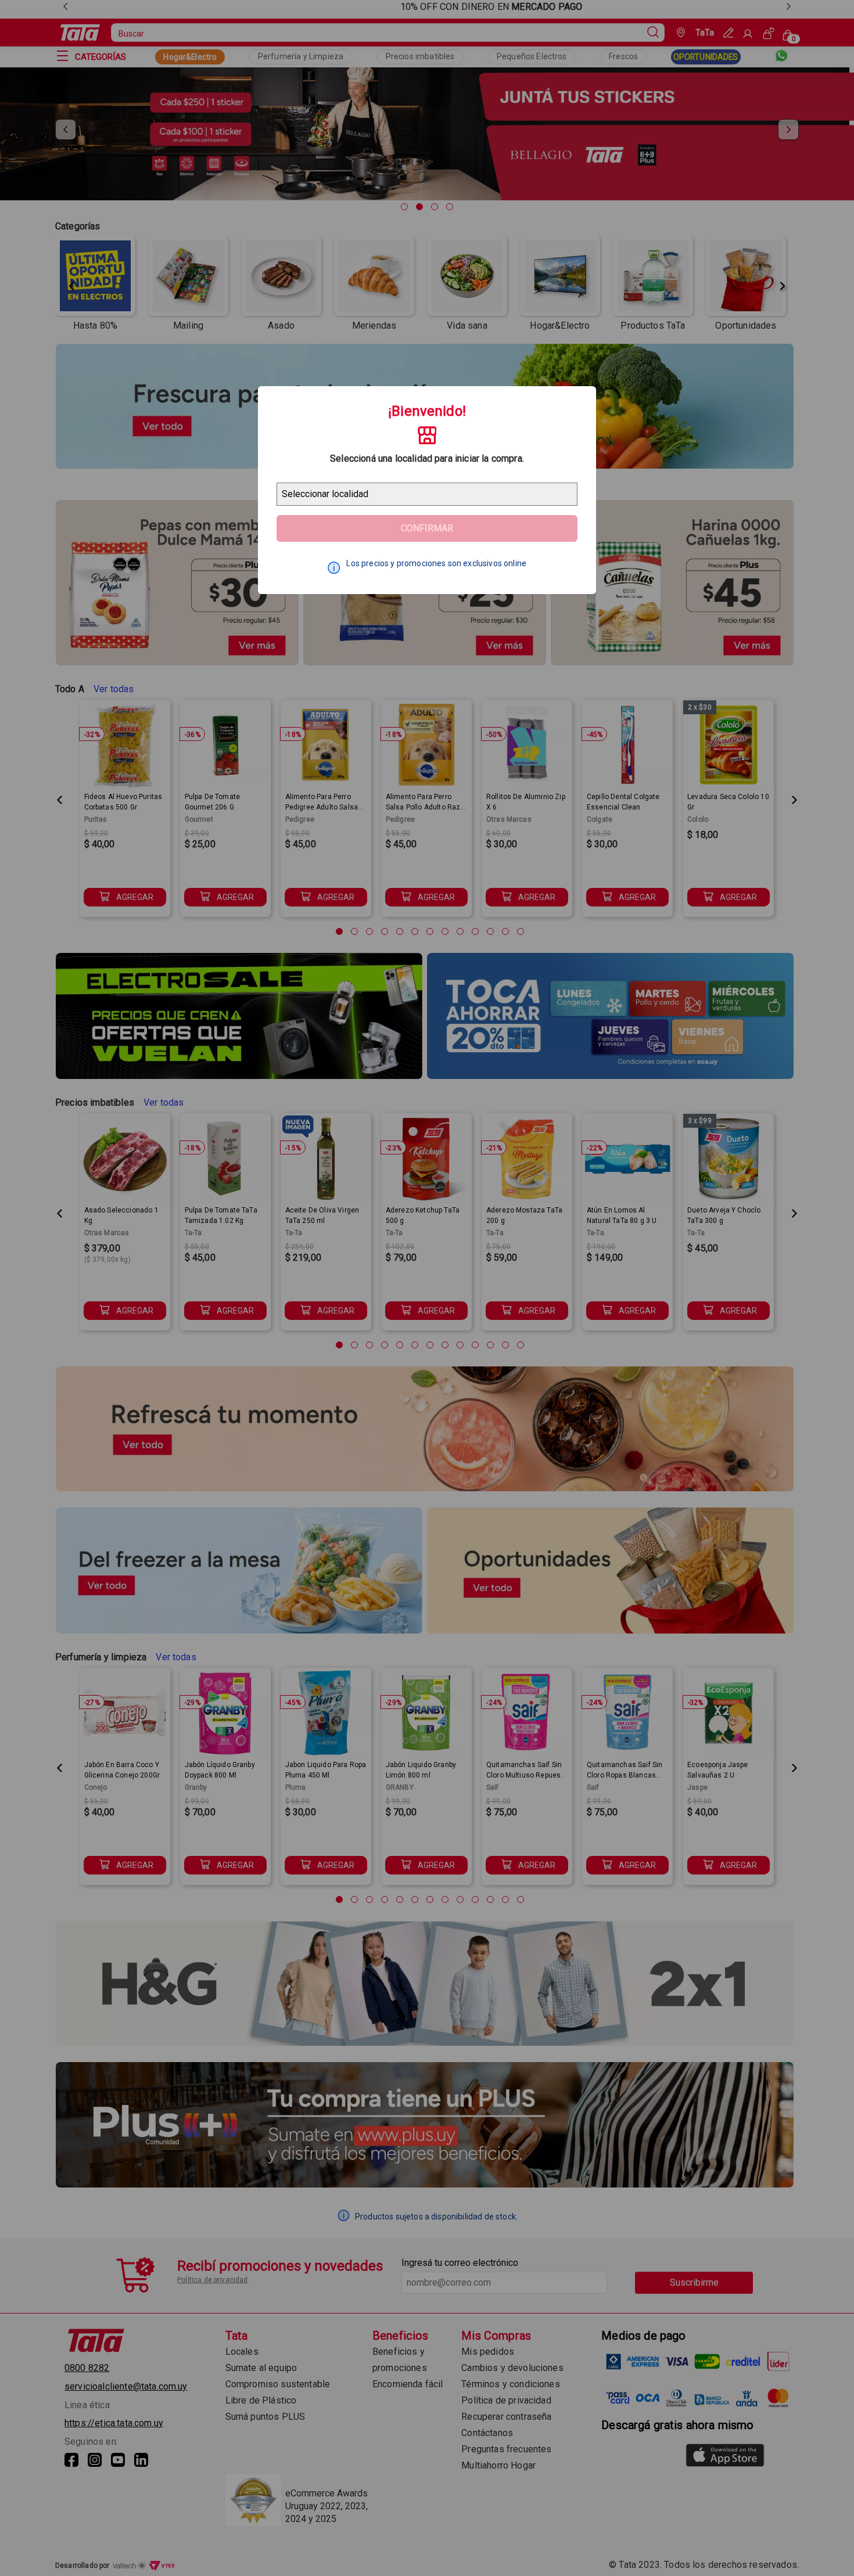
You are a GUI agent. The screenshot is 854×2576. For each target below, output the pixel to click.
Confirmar (427, 528)
